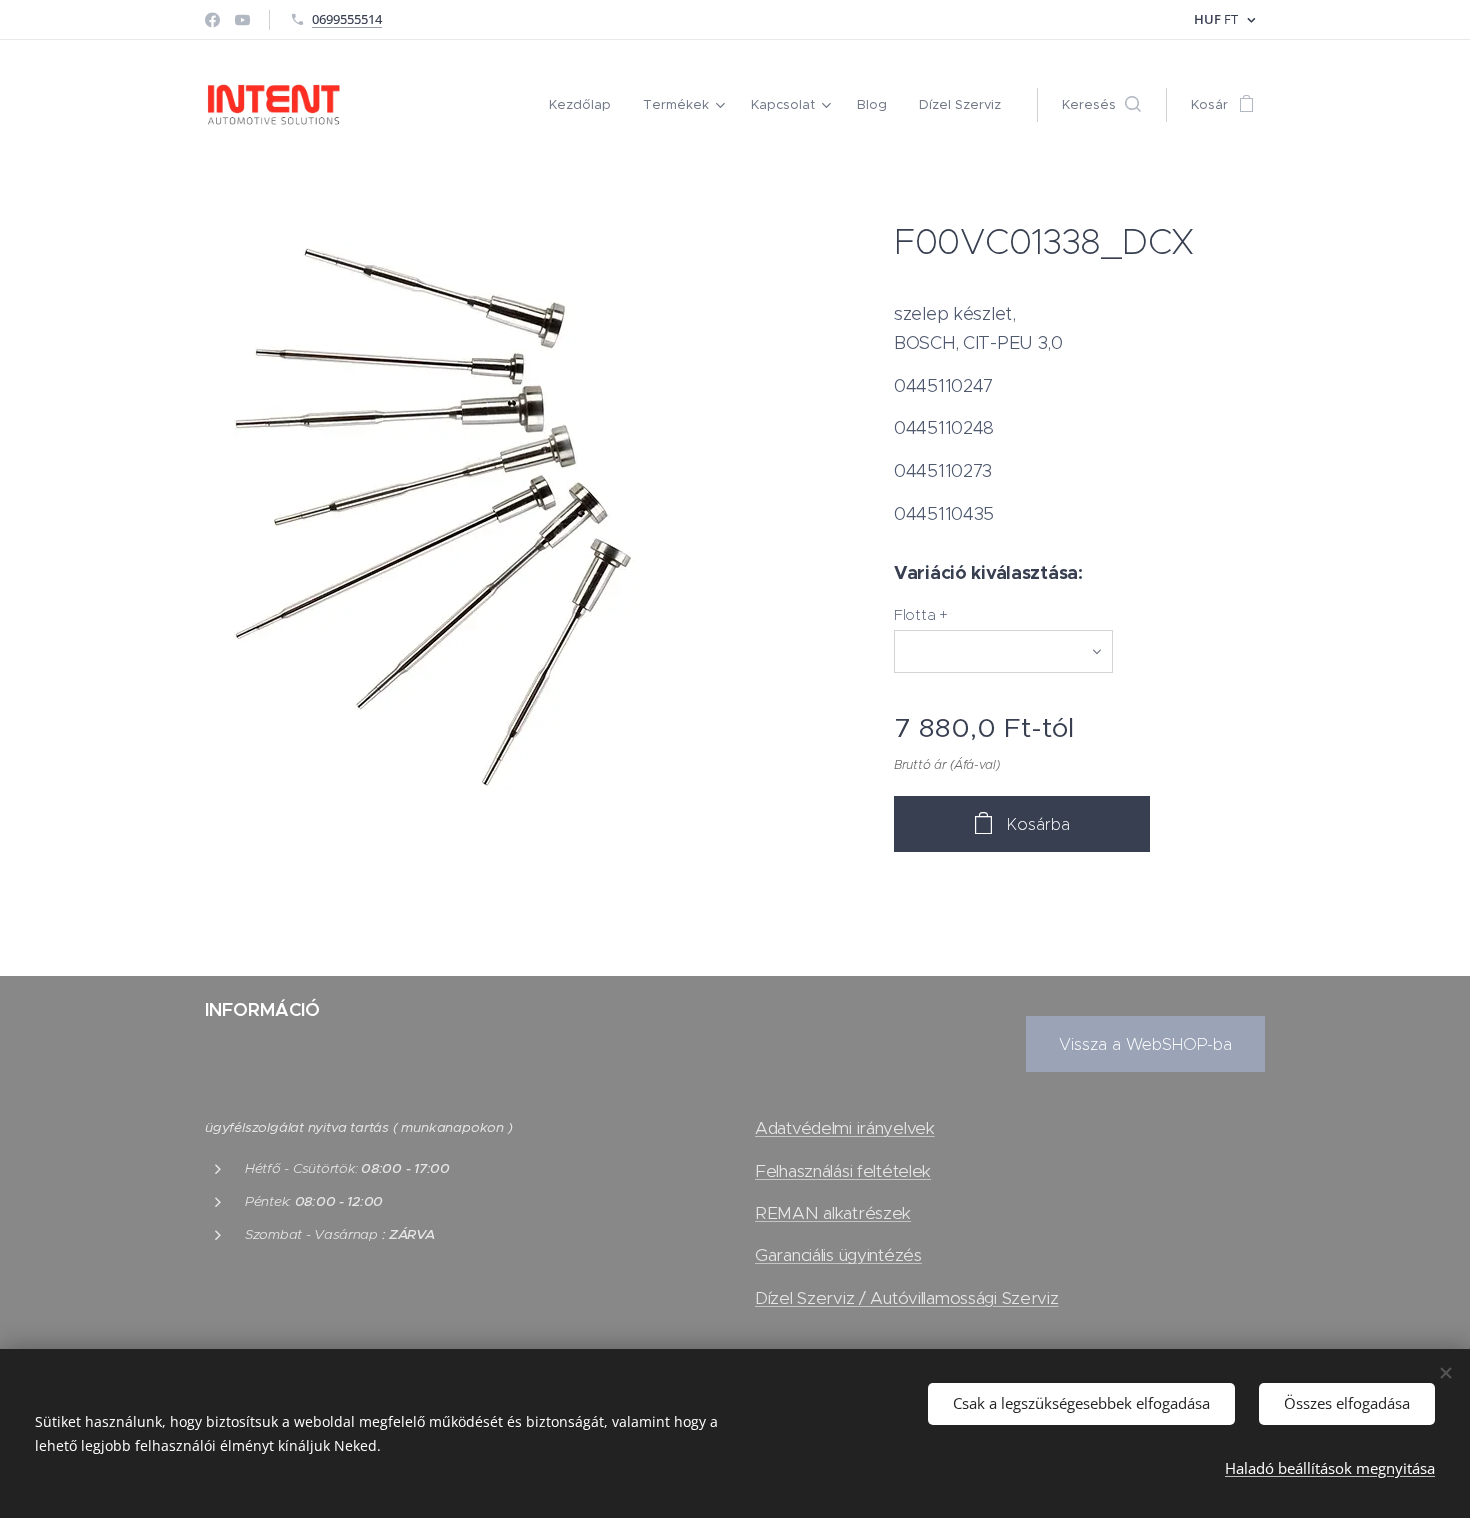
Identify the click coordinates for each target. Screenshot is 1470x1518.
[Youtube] (242, 20)
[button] (1101, 105)
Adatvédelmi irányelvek (845, 1128)
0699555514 (347, 19)
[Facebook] (212, 20)
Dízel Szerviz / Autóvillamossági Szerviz (907, 1298)
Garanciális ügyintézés (838, 1255)
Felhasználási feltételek (843, 1171)
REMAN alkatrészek (833, 1213)
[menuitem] (585, 105)
